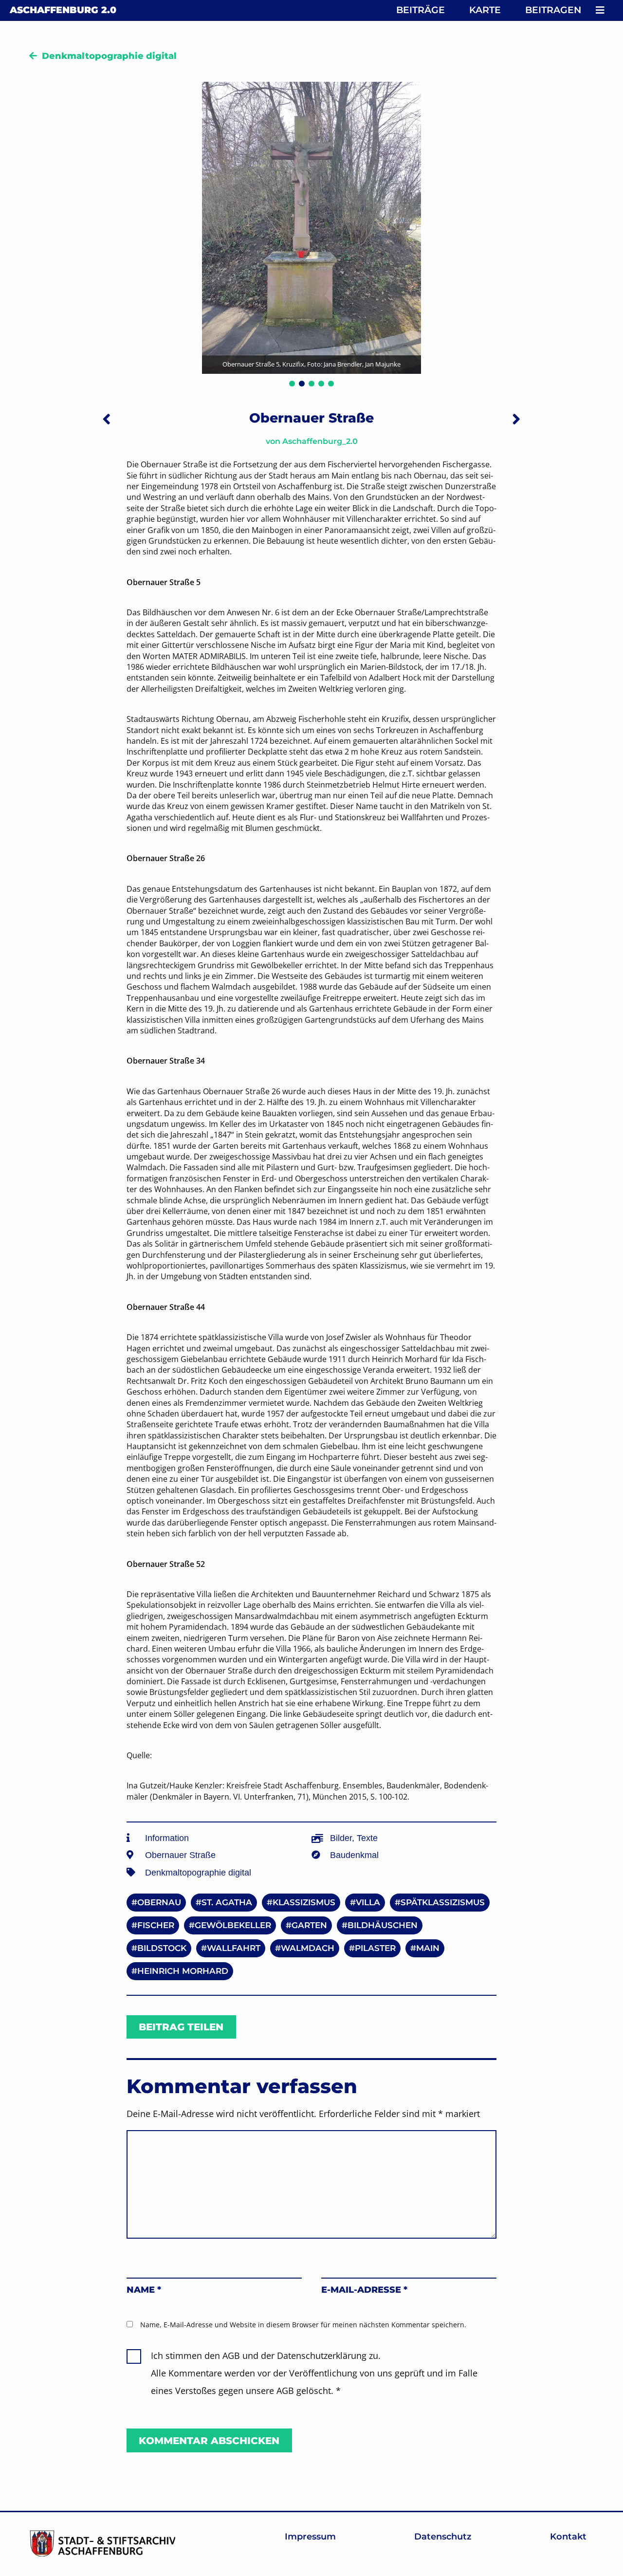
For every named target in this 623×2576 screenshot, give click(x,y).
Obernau (159, 1902)
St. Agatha (227, 1902)
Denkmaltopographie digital (109, 56)
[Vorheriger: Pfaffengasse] (107, 419)
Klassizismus (304, 1902)
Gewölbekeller (233, 1925)
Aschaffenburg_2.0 (320, 441)
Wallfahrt (234, 1948)
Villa (368, 1902)
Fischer (156, 1925)
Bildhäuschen (383, 1925)
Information (167, 1838)
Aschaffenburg (63, 10)
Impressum (310, 2537)
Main (428, 1948)
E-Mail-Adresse (364, 2290)
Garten (309, 1925)
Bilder (341, 1838)
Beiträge (421, 10)
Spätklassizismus (443, 1902)
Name (144, 2290)
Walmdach (308, 1948)
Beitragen (553, 10)
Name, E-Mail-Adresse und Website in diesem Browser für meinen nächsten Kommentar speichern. (303, 2325)
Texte (367, 1838)
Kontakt (568, 2537)
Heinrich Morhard (183, 1971)
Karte (485, 10)
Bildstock (162, 1948)
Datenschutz (443, 2537)
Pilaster (375, 1948)
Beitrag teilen (181, 2027)
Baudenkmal (354, 1855)
